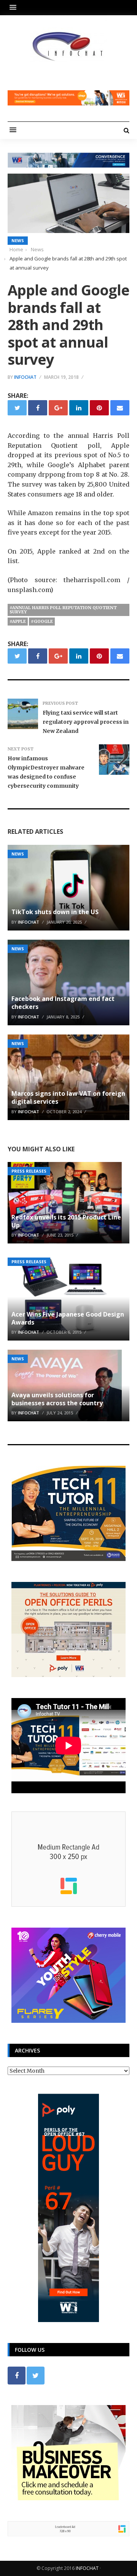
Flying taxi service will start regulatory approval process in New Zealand (86, 722)
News (18, 240)
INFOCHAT (87, 2568)
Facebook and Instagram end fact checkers (63, 1003)
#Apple (18, 621)
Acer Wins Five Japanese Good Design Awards (68, 1318)
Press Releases (29, 1171)
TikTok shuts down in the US (55, 912)
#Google (42, 621)
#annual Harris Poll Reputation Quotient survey (63, 610)
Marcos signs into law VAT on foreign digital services (68, 1097)
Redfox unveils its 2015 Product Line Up (66, 1221)
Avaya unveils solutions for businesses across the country (57, 1399)
